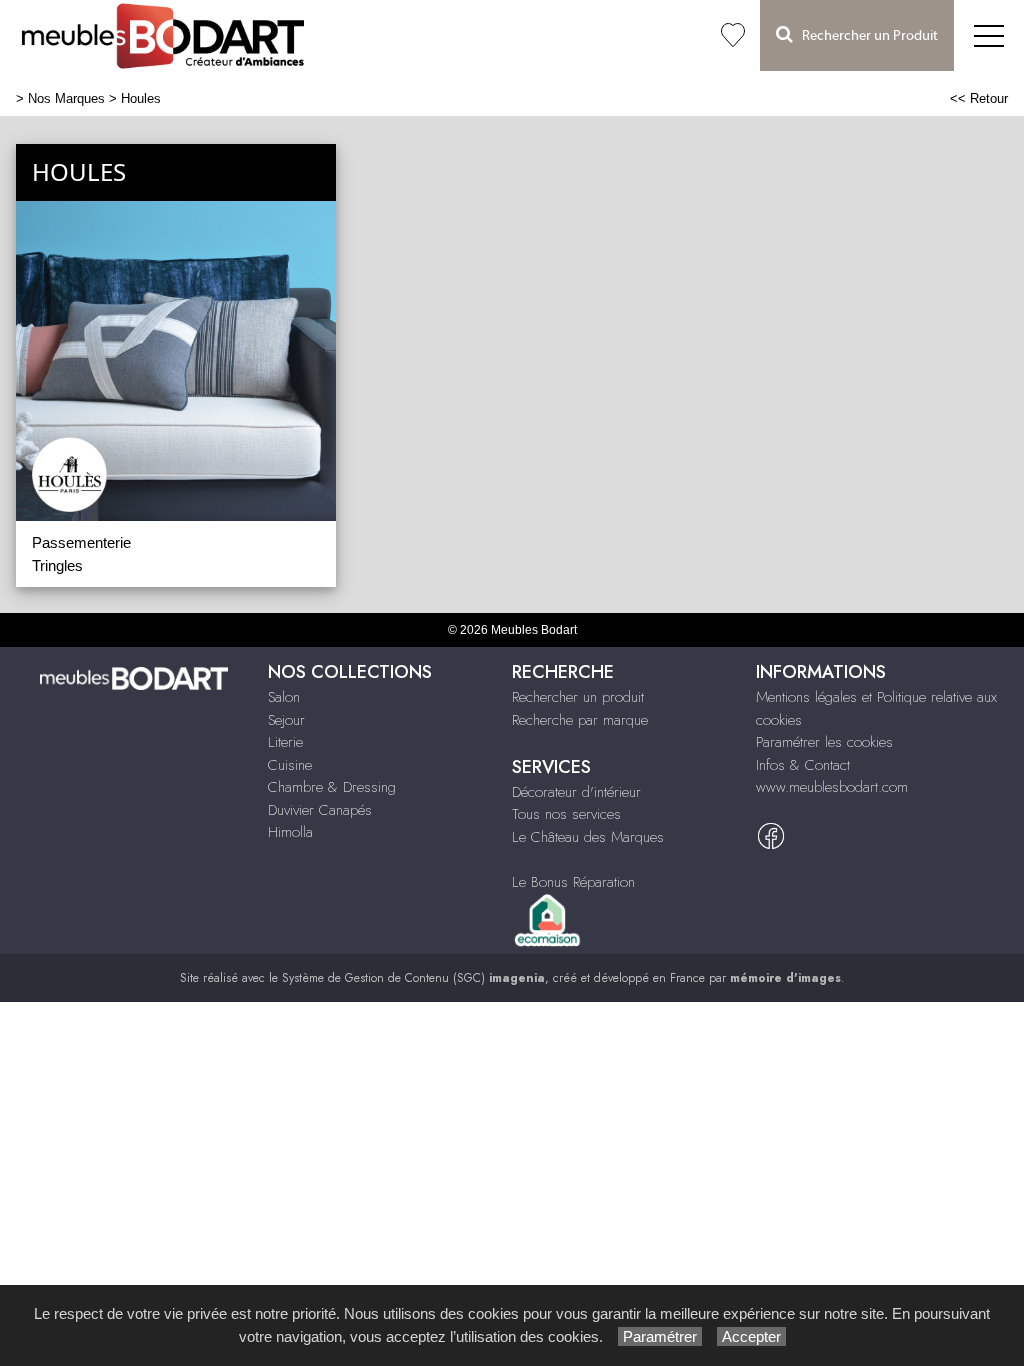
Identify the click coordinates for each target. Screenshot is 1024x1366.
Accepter (751, 1336)
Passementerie (81, 542)
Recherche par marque (580, 720)
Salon (284, 697)
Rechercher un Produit (865, 36)
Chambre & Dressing (332, 787)
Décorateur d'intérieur (576, 792)
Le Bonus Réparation (573, 882)
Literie (285, 742)
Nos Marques (66, 98)
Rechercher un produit (578, 697)
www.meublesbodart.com (832, 787)
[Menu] (989, 35)
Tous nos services (566, 814)
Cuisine (290, 765)
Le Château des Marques (588, 837)
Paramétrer (660, 1336)
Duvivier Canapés (320, 810)
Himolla (290, 832)
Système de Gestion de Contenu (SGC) (413, 978)
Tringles (57, 565)
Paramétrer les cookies (824, 742)
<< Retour (979, 98)
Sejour (286, 720)
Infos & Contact (803, 765)
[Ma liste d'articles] (733, 35)
